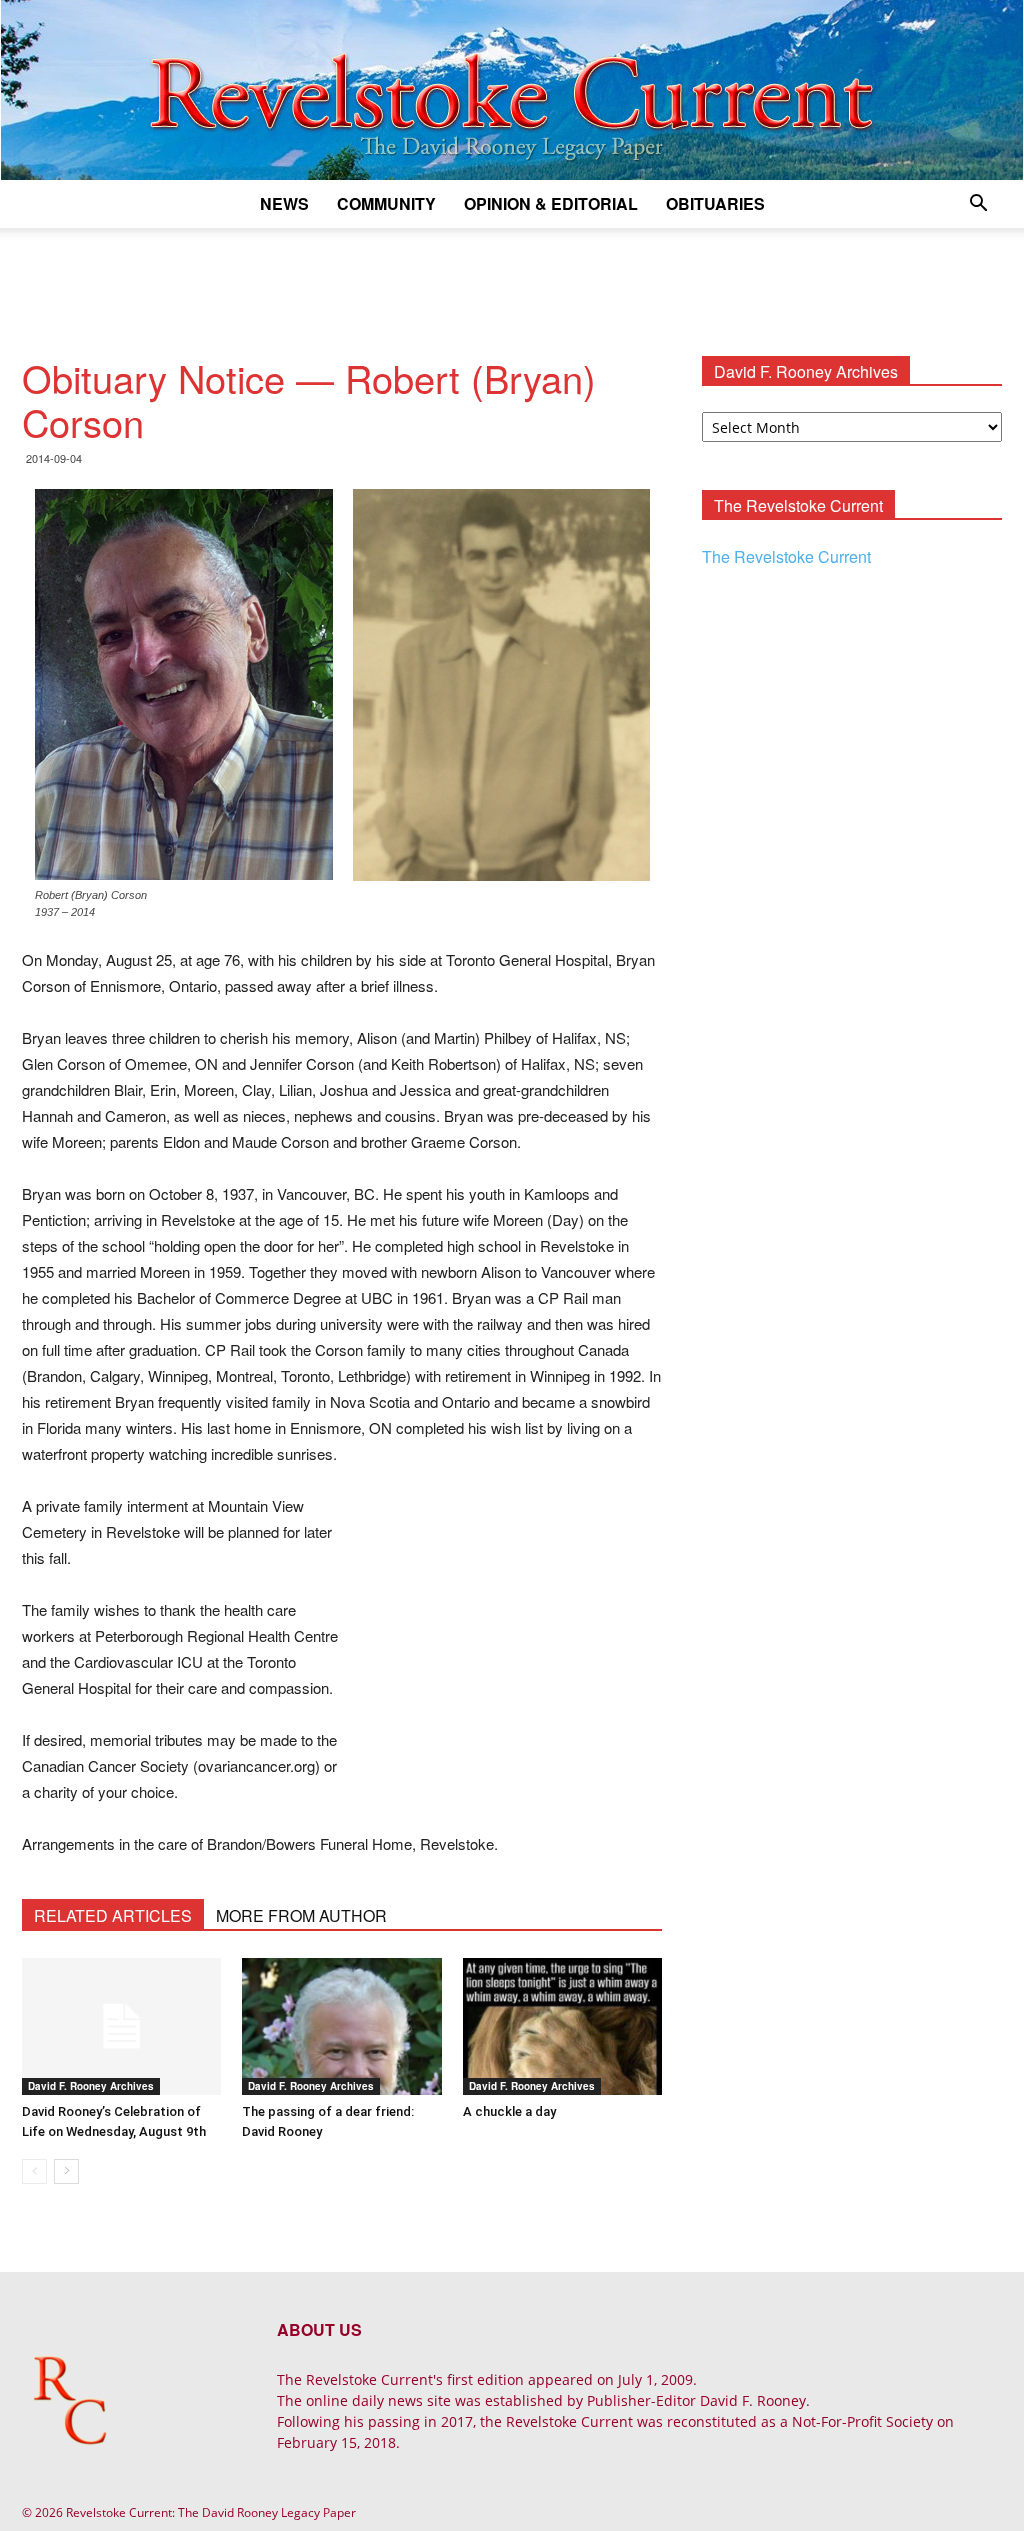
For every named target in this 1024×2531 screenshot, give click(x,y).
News (284, 203)
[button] (978, 205)
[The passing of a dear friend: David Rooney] (341, 2026)
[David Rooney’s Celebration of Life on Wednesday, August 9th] (121, 2026)
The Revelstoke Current (786, 556)
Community (386, 203)
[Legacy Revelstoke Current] (512, 90)
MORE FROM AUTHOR (301, 1915)
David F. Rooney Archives (91, 2086)
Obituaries (715, 203)
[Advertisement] (512, 282)
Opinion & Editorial (551, 203)
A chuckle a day (509, 2111)
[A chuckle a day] (562, 2026)
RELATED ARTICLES (113, 1915)
